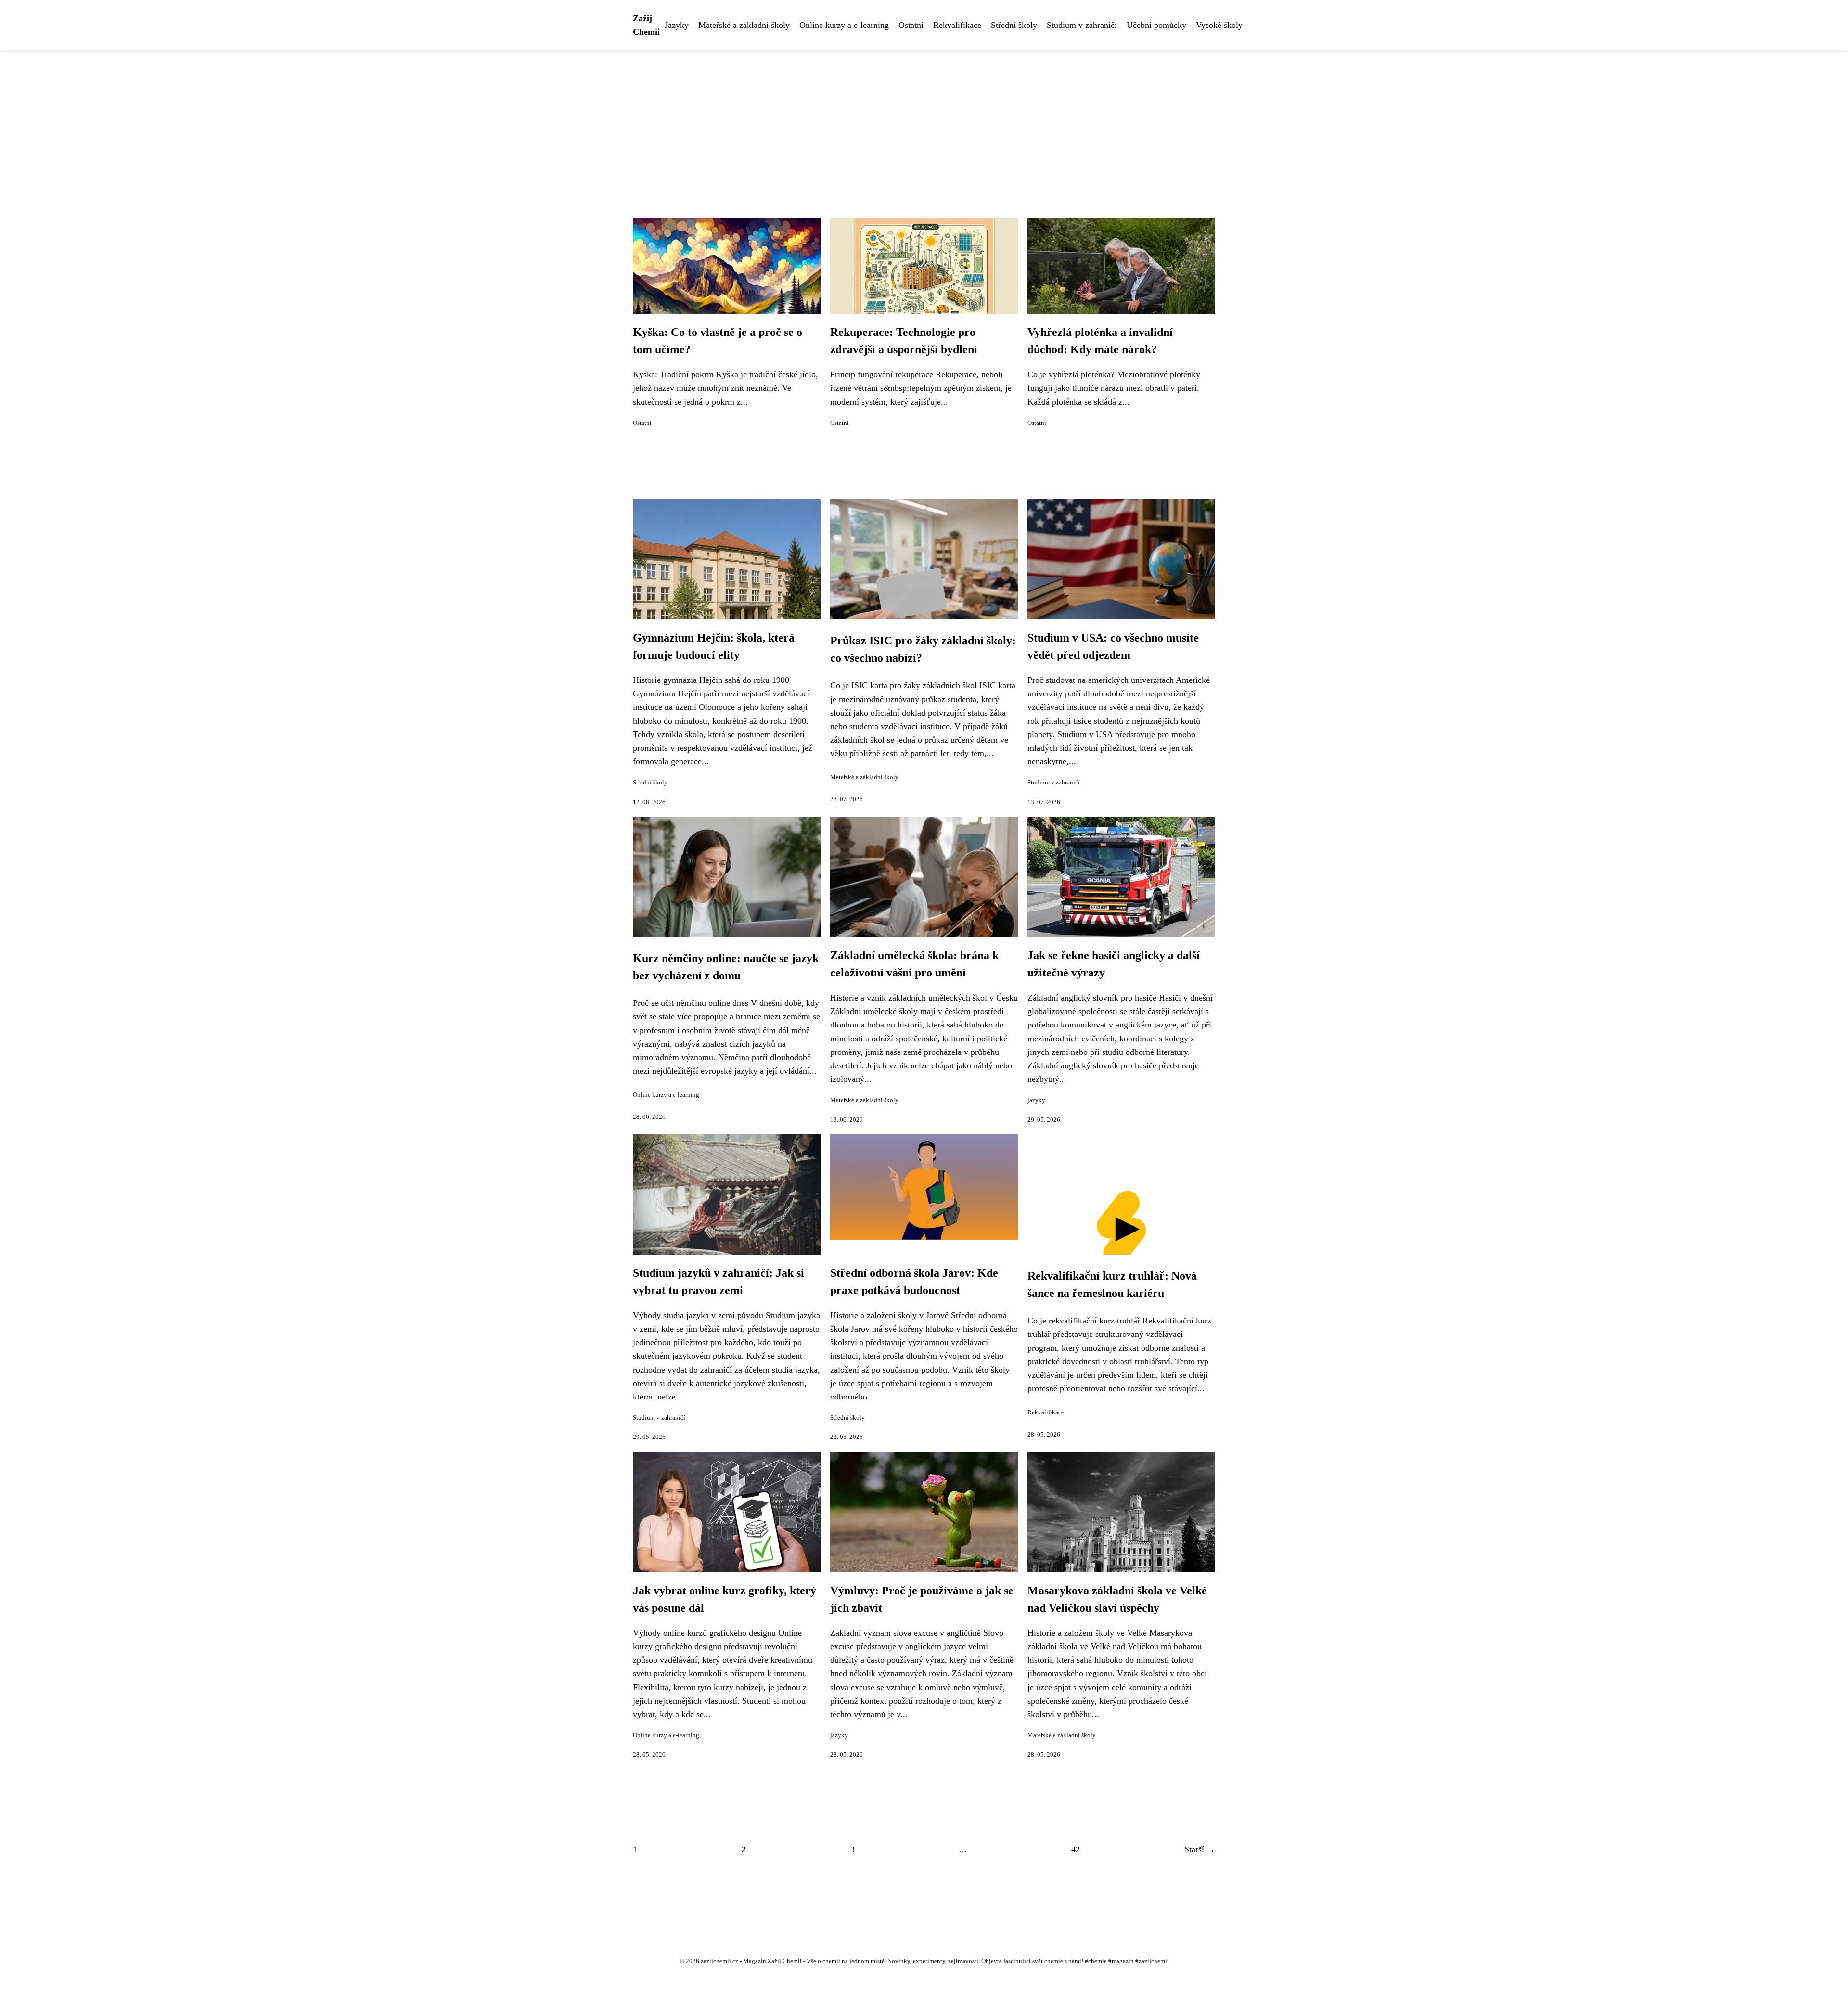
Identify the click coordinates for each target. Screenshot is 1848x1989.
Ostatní (911, 25)
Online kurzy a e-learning (844, 25)
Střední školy (1014, 25)
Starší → (1200, 1849)
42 (1076, 1849)
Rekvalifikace (957, 25)
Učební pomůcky (1156, 25)
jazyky (1036, 1100)
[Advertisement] (924, 122)
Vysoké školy (1219, 25)
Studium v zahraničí (1082, 25)
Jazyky (677, 25)
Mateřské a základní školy (744, 25)
